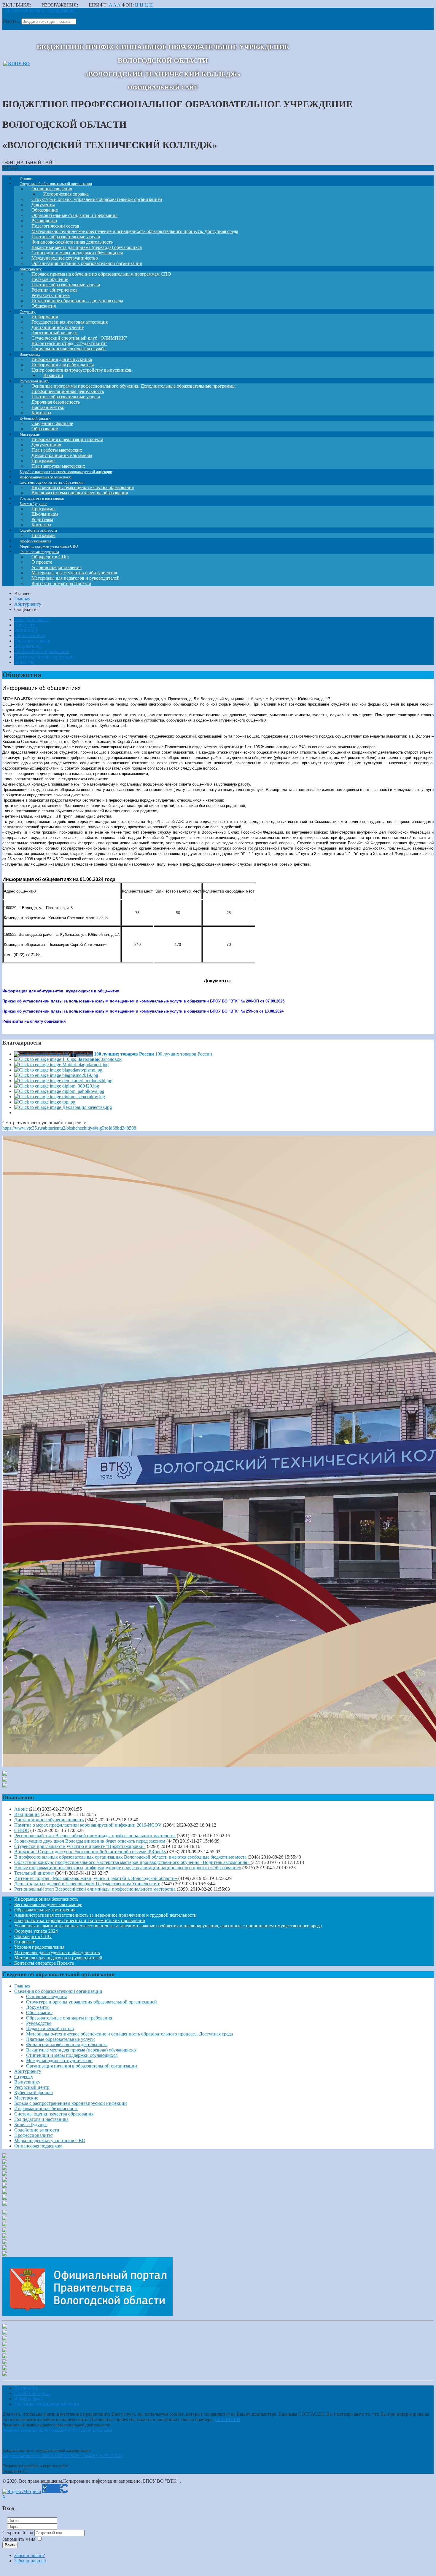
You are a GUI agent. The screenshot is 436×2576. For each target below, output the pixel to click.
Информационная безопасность (46, 1899)
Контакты (24, 662)
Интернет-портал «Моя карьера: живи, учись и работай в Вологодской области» (96, 1878)
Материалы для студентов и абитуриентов (57, 1952)
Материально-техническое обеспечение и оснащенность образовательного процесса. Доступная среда (135, 231)
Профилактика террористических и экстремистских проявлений (80, 1920)
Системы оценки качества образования (54, 2114)
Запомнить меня (19, 2539)
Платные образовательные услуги (61, 2039)
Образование (39, 2013)
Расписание (26, 630)
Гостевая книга (30, 635)
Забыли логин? (30, 2555)
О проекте (25, 1942)
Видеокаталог (28, 646)
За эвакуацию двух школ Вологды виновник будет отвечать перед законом (90, 1841)
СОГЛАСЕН (227, 2419)
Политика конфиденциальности (47, 2404)
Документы (26, 625)
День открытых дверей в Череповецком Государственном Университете (87, 1884)
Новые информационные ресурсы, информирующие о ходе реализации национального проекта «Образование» (128, 1868)
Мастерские (26, 2098)
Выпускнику (27, 2082)
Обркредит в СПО (33, 1936)
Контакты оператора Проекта (61, 583)
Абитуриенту (28, 2071)
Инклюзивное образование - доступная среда (77, 301)
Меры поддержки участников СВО (50, 2141)
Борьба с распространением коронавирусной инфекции (71, 2103)
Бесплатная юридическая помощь (48, 1904)
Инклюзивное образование (42, 651)
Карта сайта (26, 2388)
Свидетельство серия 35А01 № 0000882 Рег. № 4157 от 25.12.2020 (62, 2456)
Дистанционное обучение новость (49, 1820)
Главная (22, 1986)
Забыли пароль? (30, 2561)
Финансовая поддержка (38, 2146)
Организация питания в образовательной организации (82, 2066)
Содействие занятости (37, 2130)
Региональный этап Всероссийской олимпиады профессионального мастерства (95, 1836)
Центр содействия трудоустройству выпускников (81, 370)
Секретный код (18, 2533)
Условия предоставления (39, 1947)
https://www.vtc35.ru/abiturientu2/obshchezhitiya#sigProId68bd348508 (69, 1128)
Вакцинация (27, 1814)
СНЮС (22, 1830)
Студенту (24, 2077)
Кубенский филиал (34, 2093)
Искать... (11, 21)
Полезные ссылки (32, 641)
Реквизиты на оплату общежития (34, 1021)
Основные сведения (46, 1997)
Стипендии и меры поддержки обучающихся (72, 2055)
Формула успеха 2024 (36, 1931)
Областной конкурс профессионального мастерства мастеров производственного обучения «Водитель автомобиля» (132, 1862)
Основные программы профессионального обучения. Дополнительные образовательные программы (133, 386)
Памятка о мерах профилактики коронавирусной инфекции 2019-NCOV (88, 1825)
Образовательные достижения (45, 1910)
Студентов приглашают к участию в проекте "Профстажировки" (80, 1846)
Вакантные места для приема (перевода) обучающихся (81, 2050)
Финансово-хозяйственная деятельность (67, 2045)
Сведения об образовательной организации (58, 1991)
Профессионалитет (34, 2135)
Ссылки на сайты (32, 2393)
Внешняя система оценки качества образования (80, 493)
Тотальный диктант (34, 1873)
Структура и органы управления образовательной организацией (97, 199)
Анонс (21, 1809)
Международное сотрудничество (59, 2061)
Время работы (28, 2399)
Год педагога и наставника (41, 2119)
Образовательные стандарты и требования (69, 2018)
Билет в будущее (31, 2125)
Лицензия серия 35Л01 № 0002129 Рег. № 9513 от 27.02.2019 (57, 2430)
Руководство (39, 2023)
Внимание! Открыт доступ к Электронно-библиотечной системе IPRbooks (91, 1852)
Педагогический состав (50, 2029)
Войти (10, 2545)
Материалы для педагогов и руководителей (58, 1958)
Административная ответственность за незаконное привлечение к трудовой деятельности (105, 1915)
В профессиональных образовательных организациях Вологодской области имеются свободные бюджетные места (130, 1857)
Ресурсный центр (32, 2087)
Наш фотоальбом (31, 619)
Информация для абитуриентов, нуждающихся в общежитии (61, 991)
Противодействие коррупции (44, 657)
